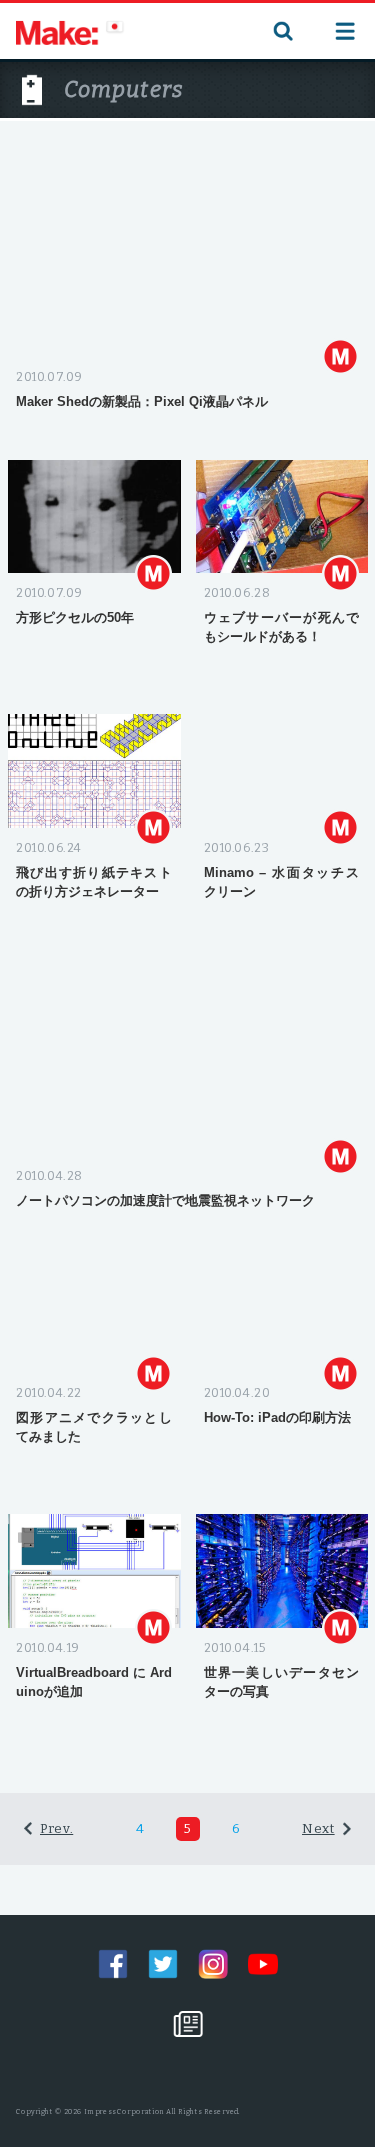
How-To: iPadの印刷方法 (277, 1417)
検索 (281, 31)
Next (318, 1828)
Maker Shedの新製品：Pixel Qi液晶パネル (142, 401)
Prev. (56, 1828)
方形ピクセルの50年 (75, 617)
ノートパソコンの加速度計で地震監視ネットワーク (165, 1200)
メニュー (345, 31)
